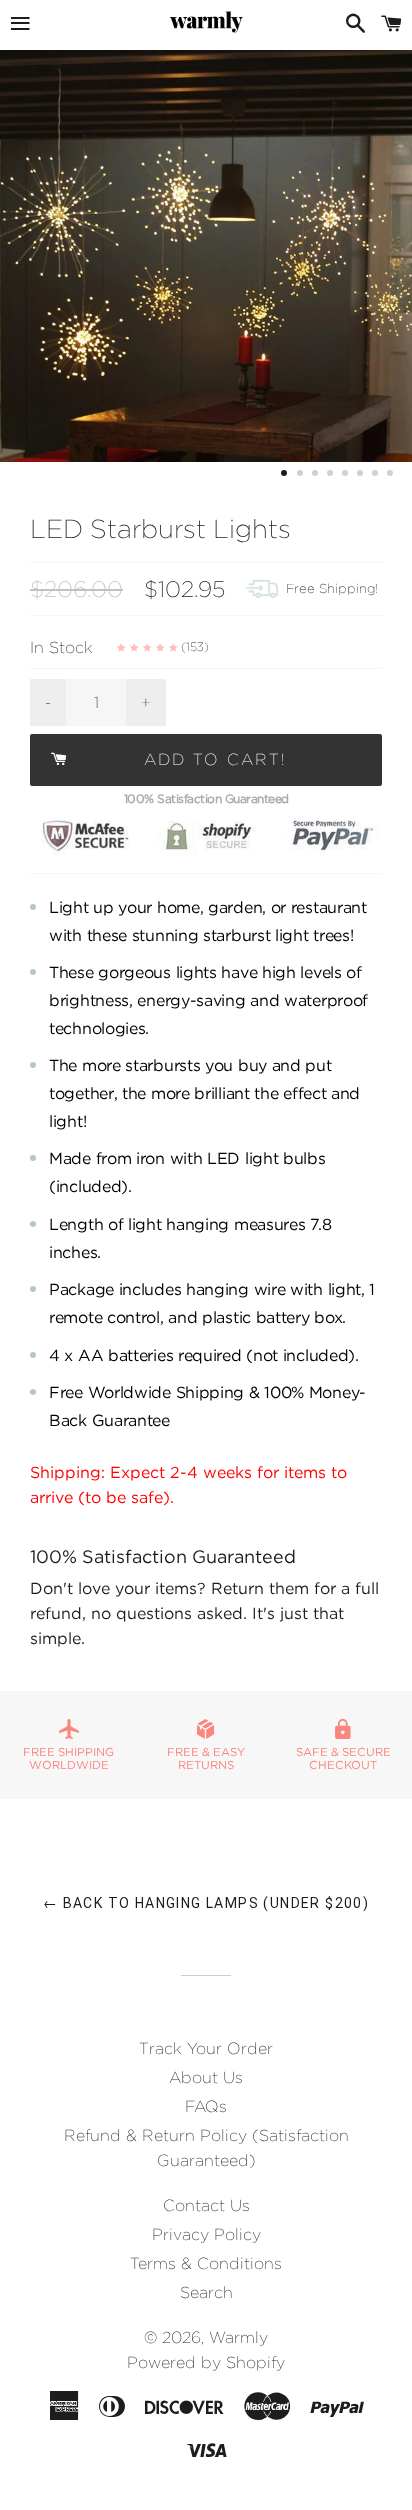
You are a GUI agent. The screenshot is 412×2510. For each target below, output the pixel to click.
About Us (206, 2077)
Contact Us (206, 2205)
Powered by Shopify (206, 2362)
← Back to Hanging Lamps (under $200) (206, 1903)
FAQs (206, 2106)
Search (206, 2292)
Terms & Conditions (206, 2263)
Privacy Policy (206, 2234)
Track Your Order (206, 2048)
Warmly (238, 2337)
